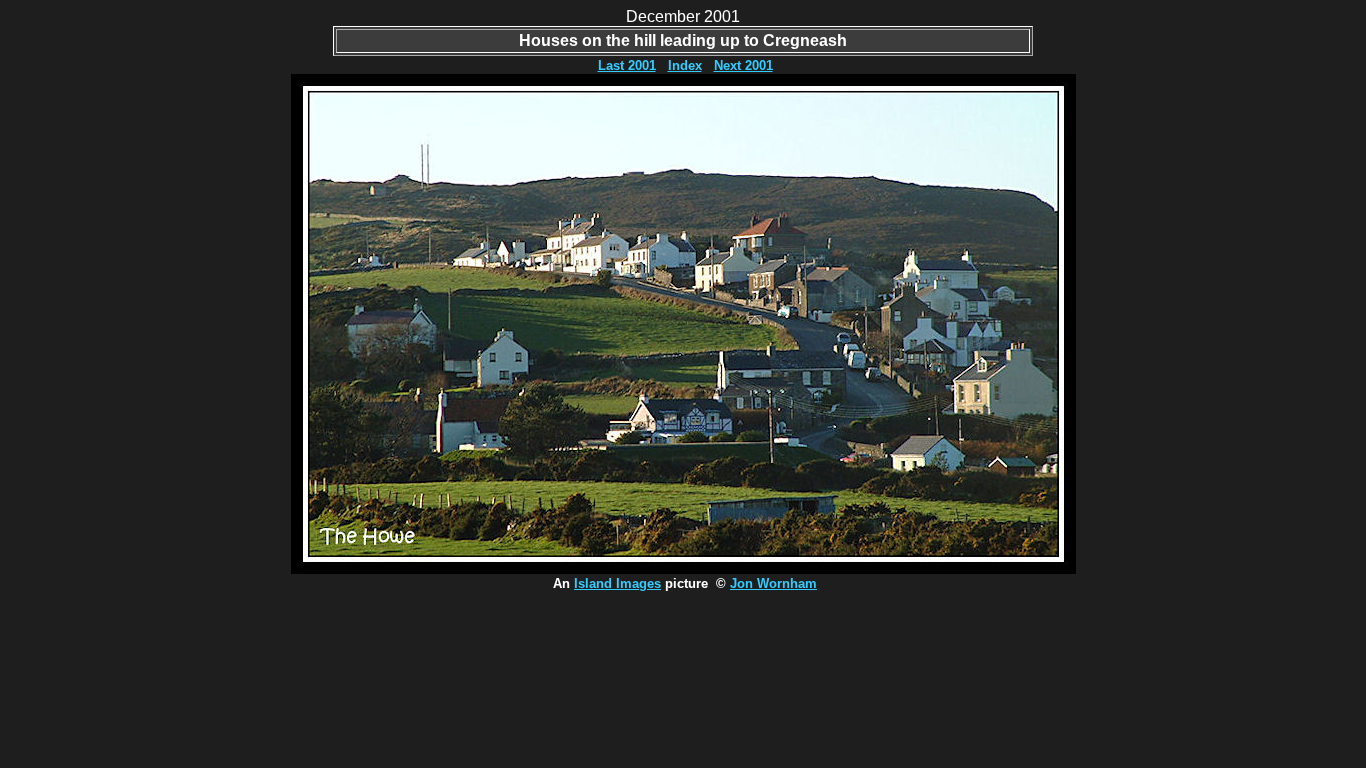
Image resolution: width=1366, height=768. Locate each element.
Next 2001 (743, 65)
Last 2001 (627, 65)
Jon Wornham (773, 583)
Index (685, 65)
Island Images (617, 583)
